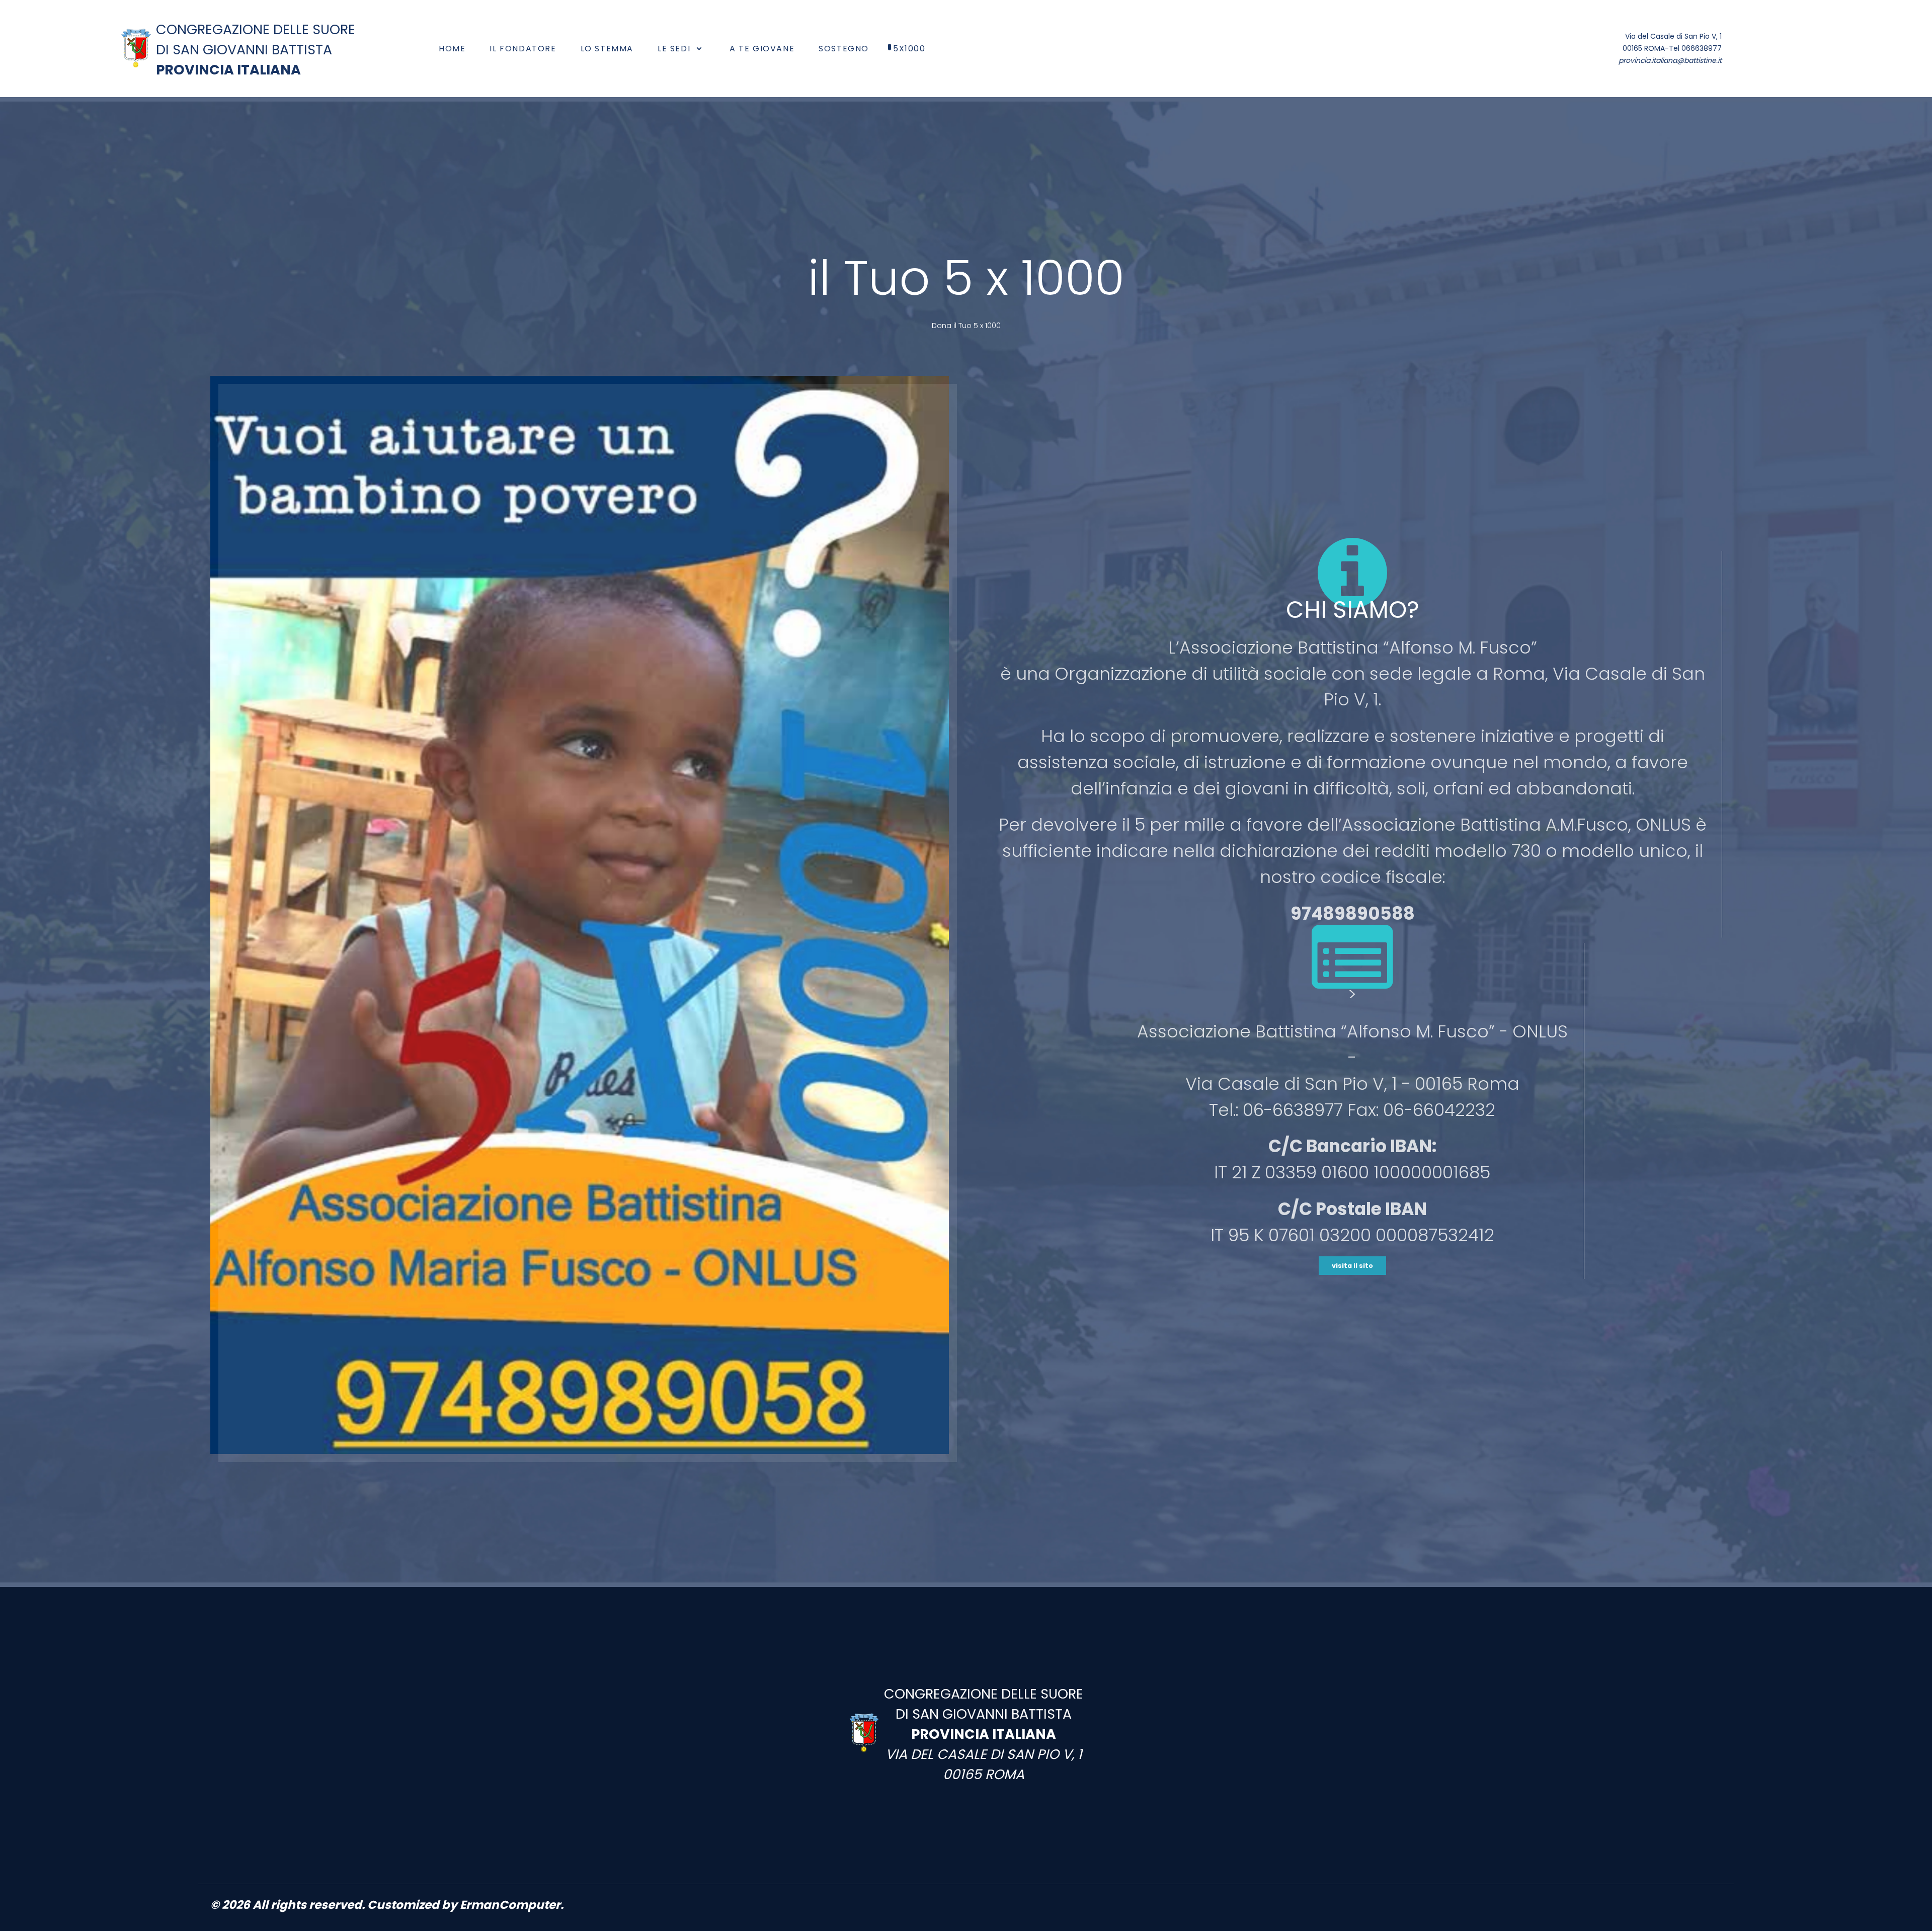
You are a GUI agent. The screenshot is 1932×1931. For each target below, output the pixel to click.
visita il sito (1352, 1266)
